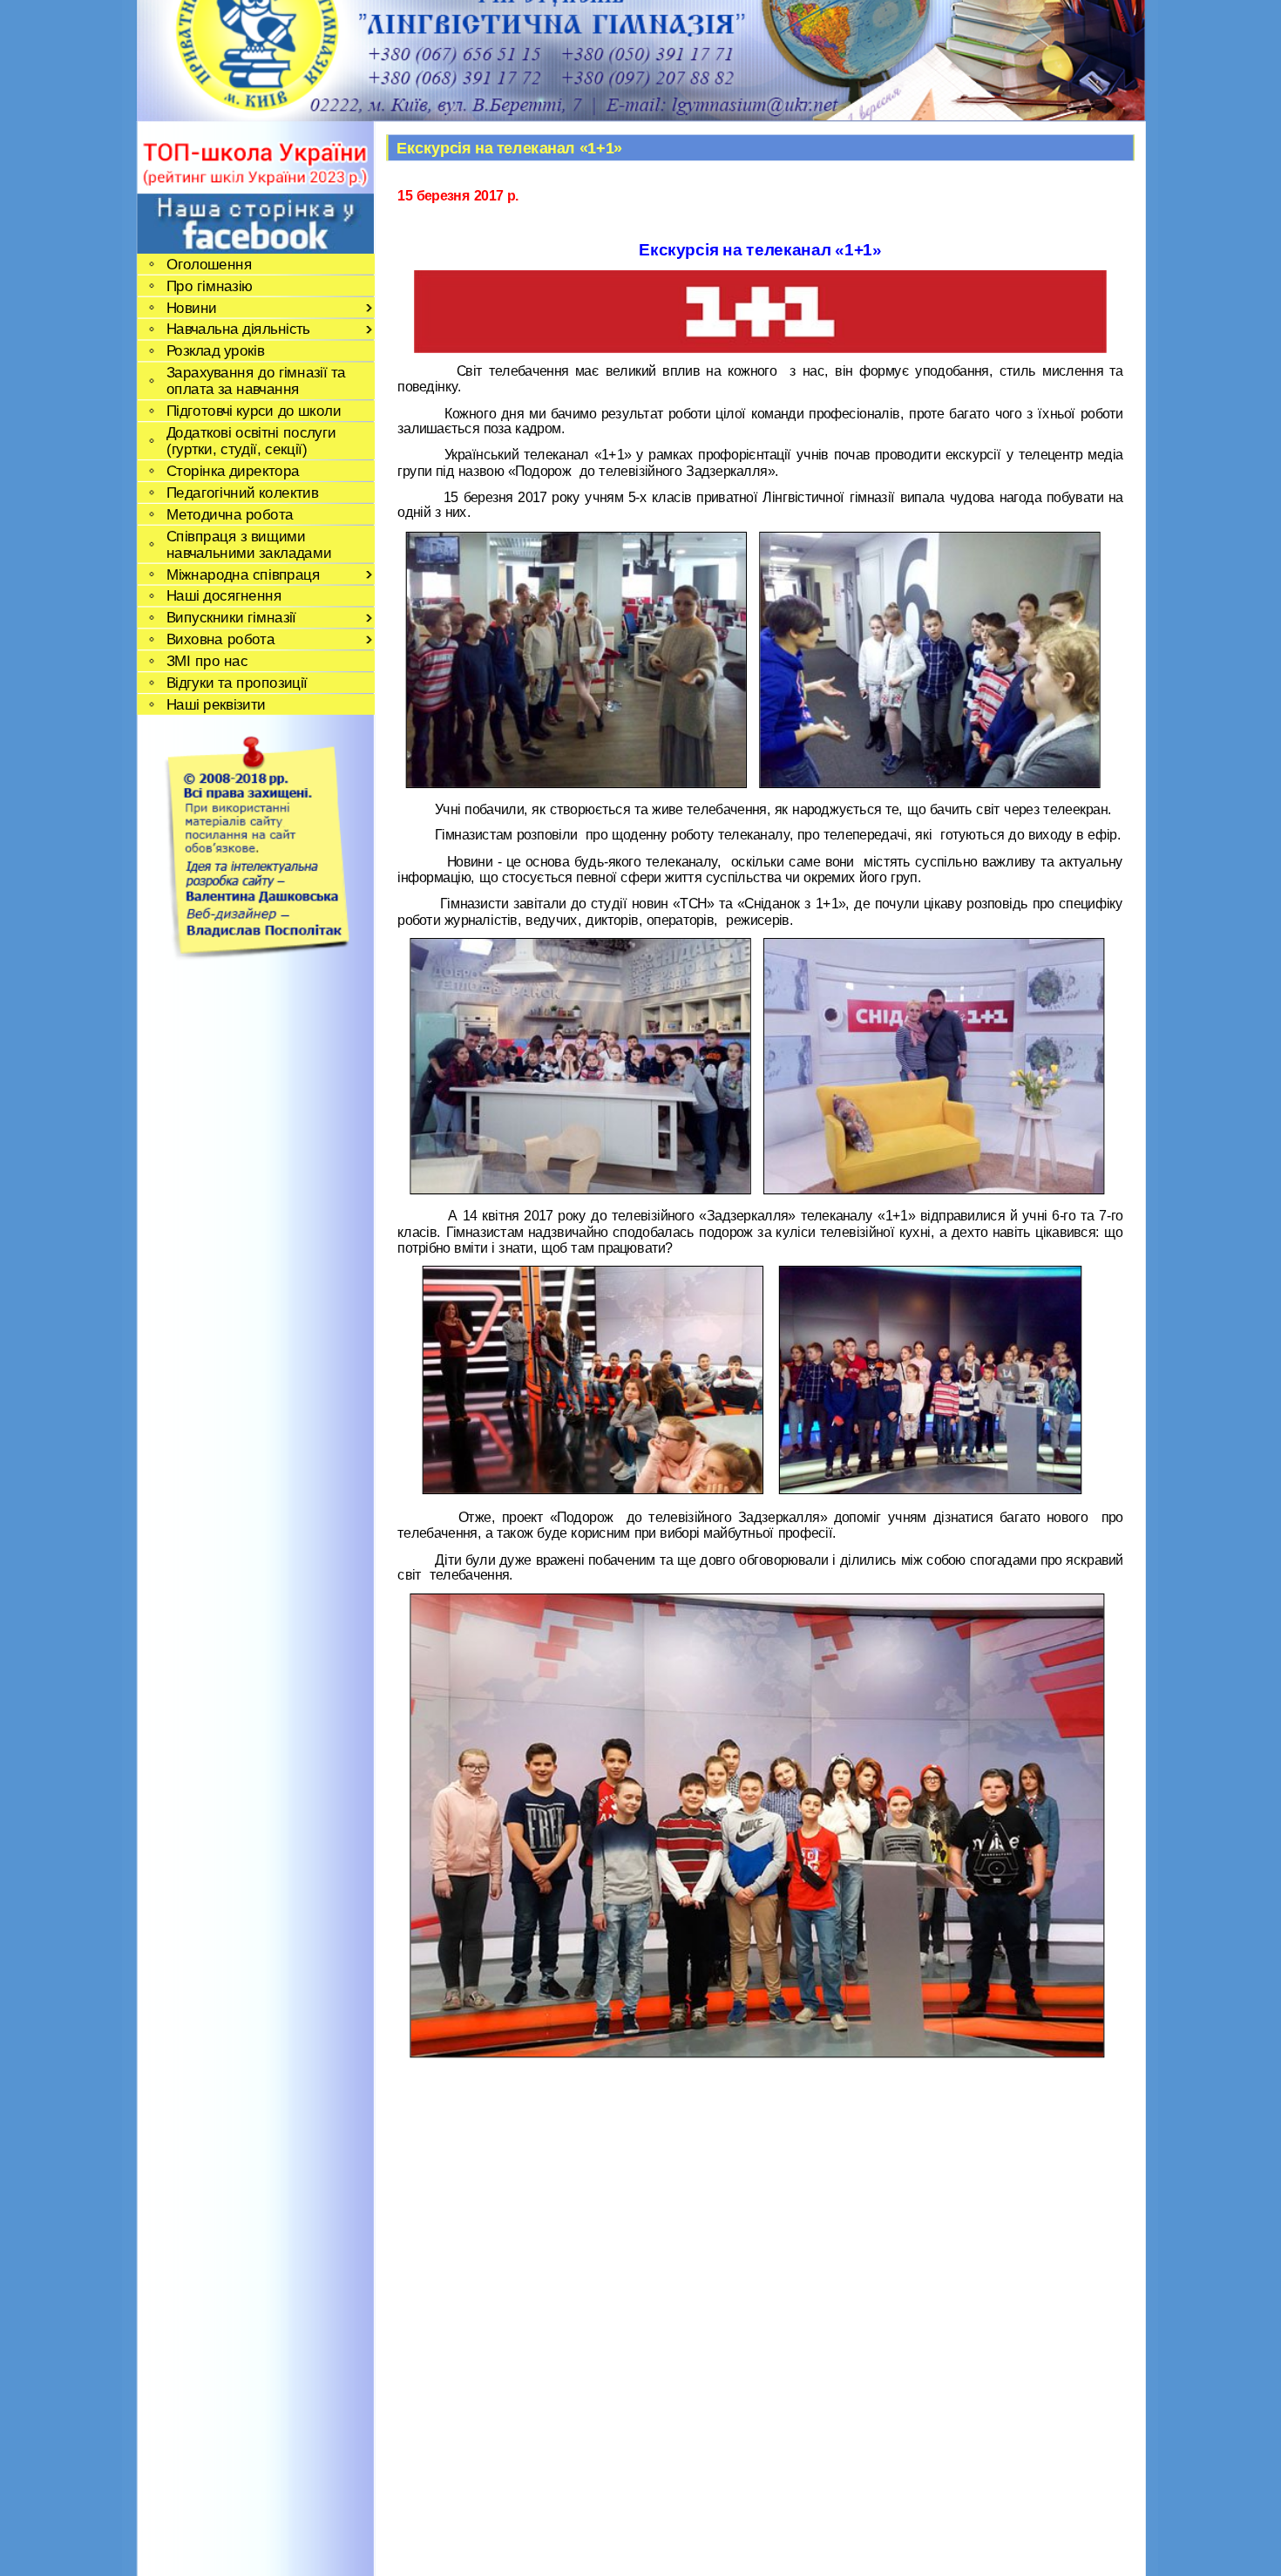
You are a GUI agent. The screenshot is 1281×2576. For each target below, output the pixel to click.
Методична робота (229, 514)
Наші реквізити (215, 704)
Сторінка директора (232, 470)
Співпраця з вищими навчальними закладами (248, 544)
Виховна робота (220, 639)
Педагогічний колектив (241, 492)
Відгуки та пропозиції (236, 682)
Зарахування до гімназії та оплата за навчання (255, 381)
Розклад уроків (215, 351)
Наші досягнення (224, 596)
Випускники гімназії (230, 618)
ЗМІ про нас (207, 661)
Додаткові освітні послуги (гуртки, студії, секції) (250, 440)
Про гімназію (209, 285)
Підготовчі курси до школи (253, 411)
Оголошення (208, 264)
